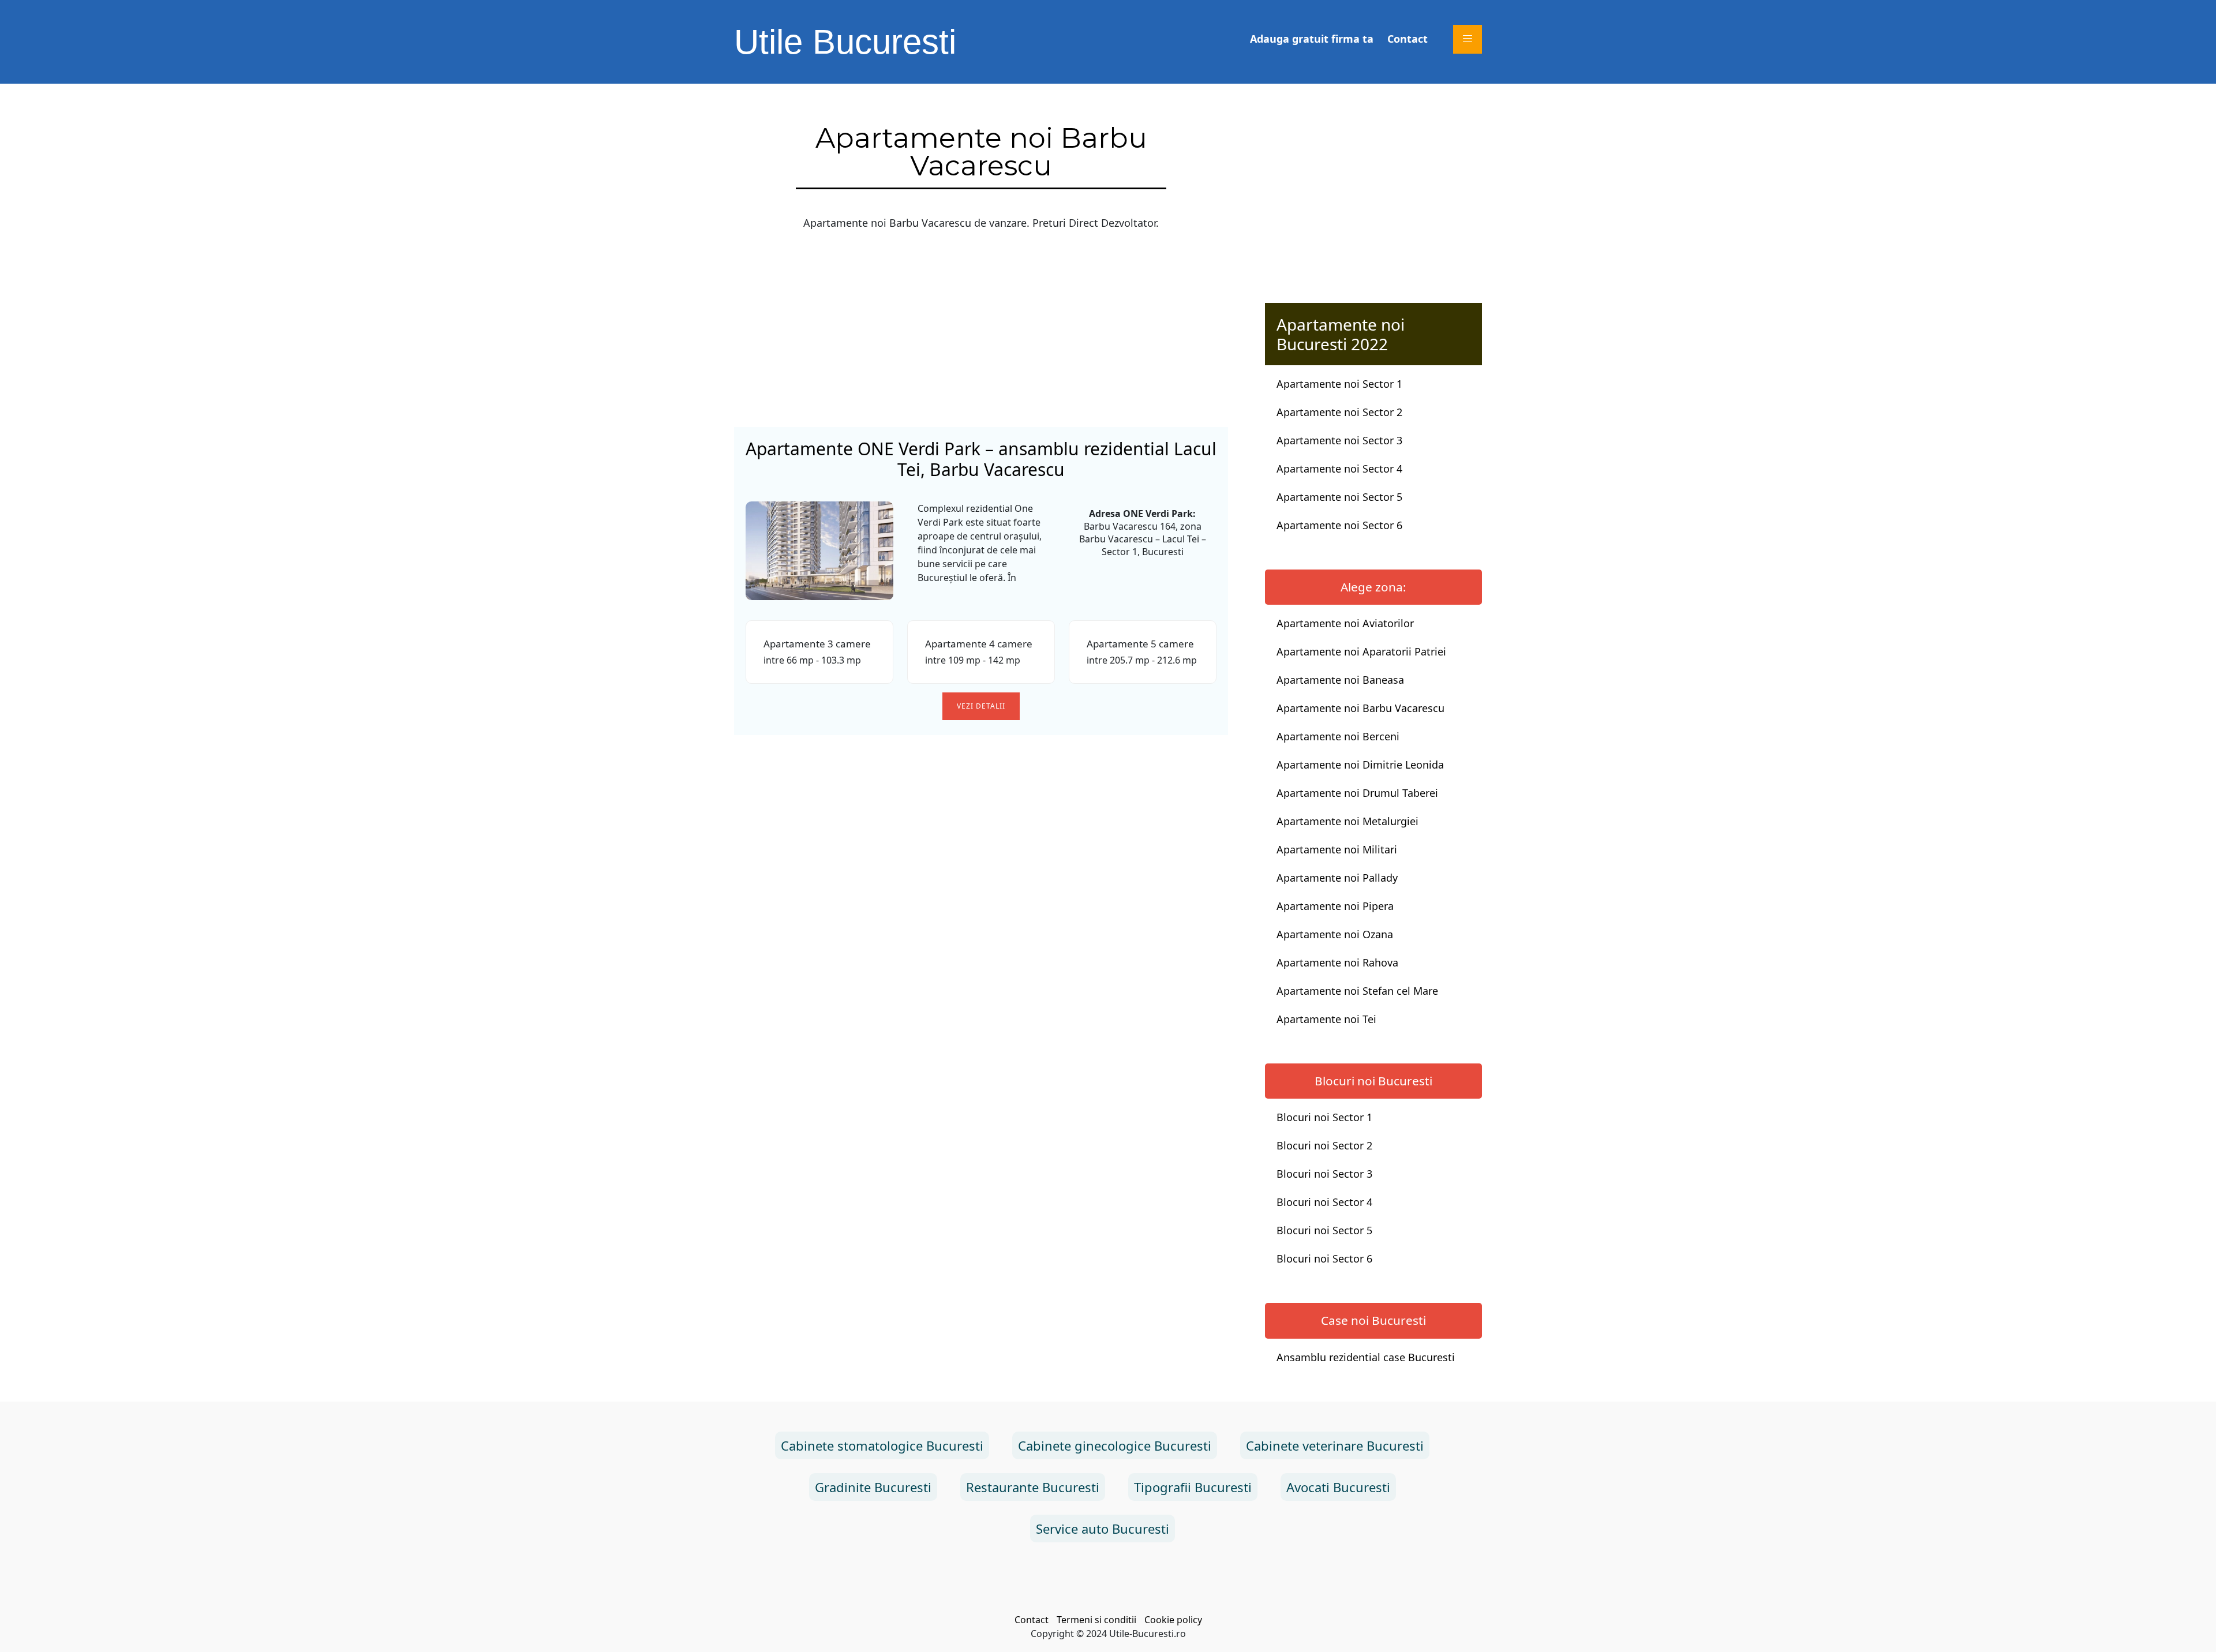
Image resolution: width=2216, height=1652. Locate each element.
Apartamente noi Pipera (1335, 906)
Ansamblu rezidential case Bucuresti (1366, 1357)
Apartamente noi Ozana (1335, 934)
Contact (1408, 39)
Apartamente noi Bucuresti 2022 (1341, 334)
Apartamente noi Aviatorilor (1345, 623)
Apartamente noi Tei (1326, 1019)
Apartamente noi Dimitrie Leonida (1360, 765)
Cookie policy (1173, 1620)
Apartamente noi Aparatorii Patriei (1361, 651)
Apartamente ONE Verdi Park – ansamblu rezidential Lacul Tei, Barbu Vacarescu (981, 459)
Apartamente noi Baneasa (1340, 680)
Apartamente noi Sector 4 (1339, 469)
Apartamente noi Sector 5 (1339, 497)
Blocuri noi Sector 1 (1324, 1117)
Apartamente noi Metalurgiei (1347, 821)
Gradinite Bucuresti (873, 1487)
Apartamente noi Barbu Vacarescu (1360, 708)
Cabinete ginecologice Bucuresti (1115, 1445)
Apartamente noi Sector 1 (1339, 384)
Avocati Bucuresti (1338, 1487)
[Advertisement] (981, 329)
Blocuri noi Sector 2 (1324, 1145)
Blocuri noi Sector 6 (1324, 1258)
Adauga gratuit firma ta (1312, 39)
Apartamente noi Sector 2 (1339, 412)
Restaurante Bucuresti (1033, 1487)
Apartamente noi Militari (1337, 849)
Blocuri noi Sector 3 (1324, 1174)
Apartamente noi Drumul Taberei (1357, 793)
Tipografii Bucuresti (1193, 1487)
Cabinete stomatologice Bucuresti (882, 1445)
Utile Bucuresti (845, 42)
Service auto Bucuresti (1103, 1529)
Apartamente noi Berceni (1338, 736)
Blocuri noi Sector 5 (1324, 1230)
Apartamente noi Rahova (1337, 962)
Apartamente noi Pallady (1337, 878)
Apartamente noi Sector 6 (1339, 525)
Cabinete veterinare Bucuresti (1335, 1445)
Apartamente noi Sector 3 (1339, 440)
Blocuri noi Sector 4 (1324, 1202)
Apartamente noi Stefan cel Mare (1357, 991)
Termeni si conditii (1096, 1620)
